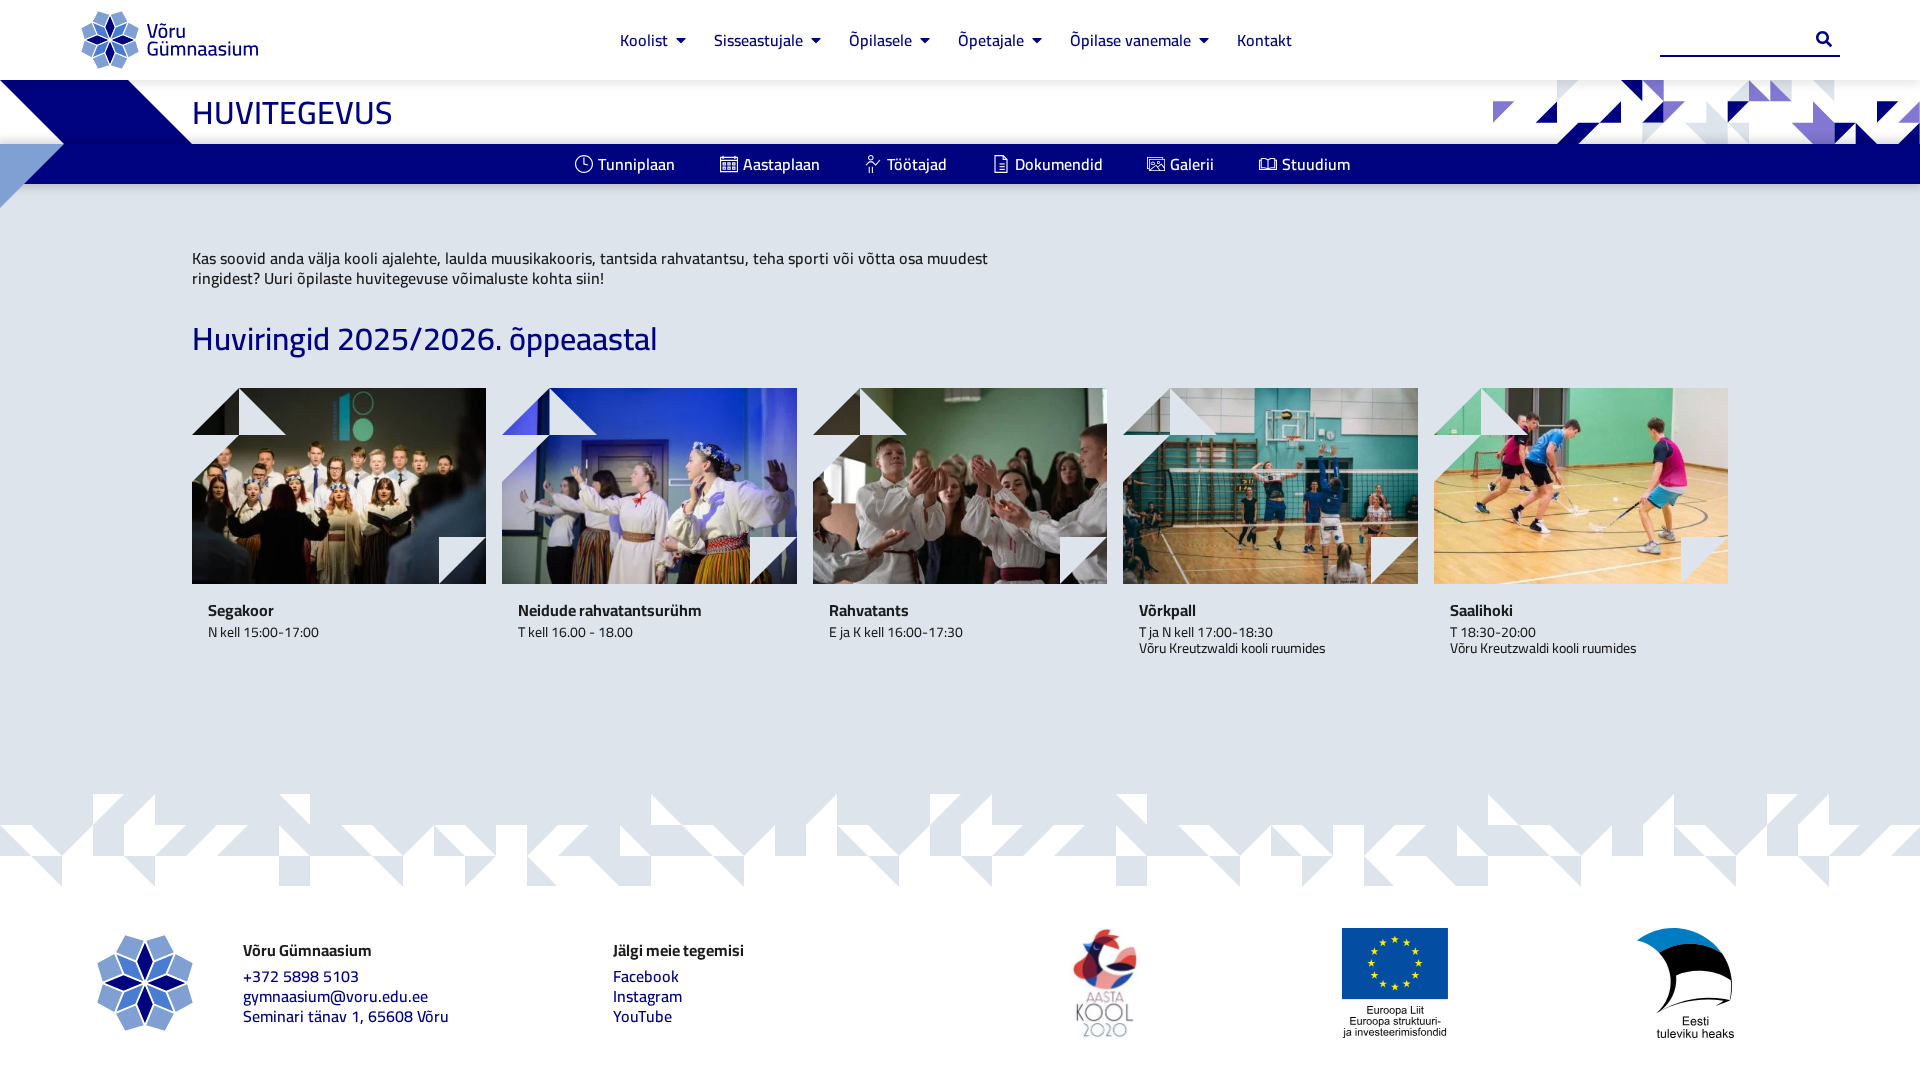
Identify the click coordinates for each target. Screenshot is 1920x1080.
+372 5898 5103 (301, 976)
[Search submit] (1824, 39)
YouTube (642, 1016)
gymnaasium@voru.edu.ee (335, 996)
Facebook (646, 976)
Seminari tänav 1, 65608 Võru (346, 1016)
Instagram (647, 996)
